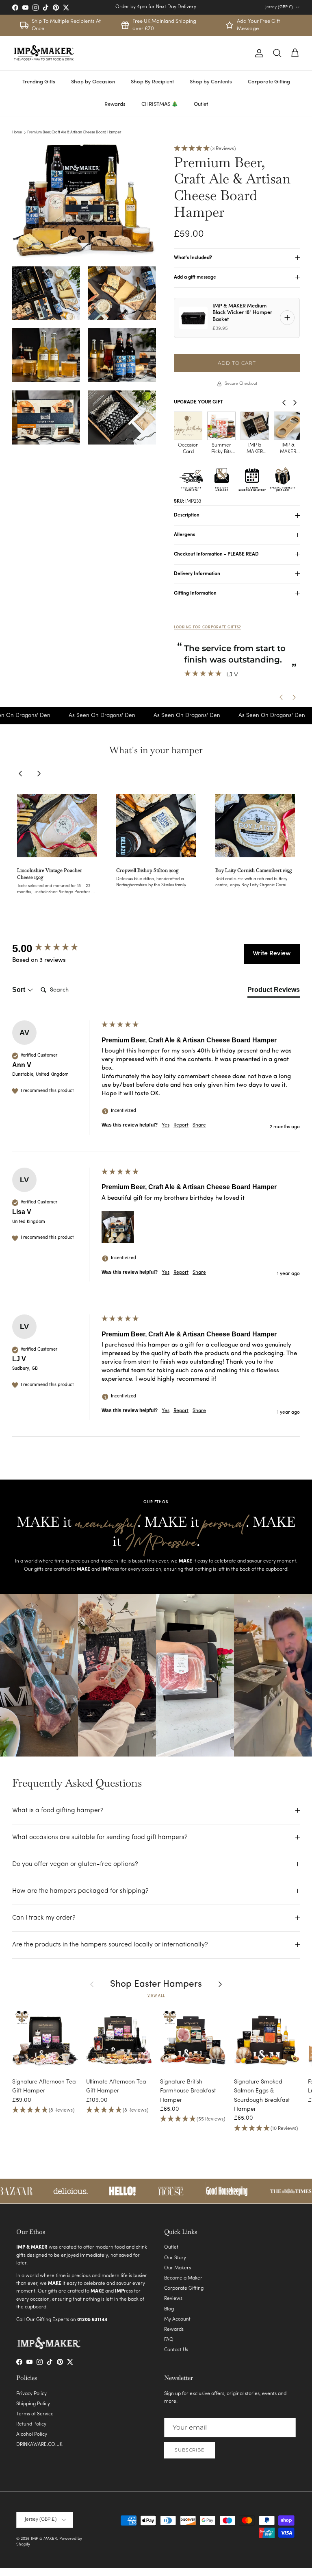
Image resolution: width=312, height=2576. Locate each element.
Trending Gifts (39, 82)
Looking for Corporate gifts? (207, 627)
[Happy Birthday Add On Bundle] (288, 426)
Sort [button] (19, 990)
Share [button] (199, 1125)
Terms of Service (35, 2414)
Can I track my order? (44, 1918)
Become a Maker (183, 2278)
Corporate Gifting (269, 82)
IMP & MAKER (44, 2539)
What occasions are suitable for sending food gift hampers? (100, 1837)
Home (17, 132)
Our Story (175, 2258)
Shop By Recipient (152, 82)
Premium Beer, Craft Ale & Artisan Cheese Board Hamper (74, 132)
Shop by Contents (211, 82)
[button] (237, 149)
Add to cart (237, 363)
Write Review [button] (272, 954)
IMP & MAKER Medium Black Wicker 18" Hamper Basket (242, 313)
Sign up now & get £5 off (156, 7)
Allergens (184, 535)
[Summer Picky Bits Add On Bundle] (188, 426)
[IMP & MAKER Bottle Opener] (255, 426)
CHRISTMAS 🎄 (160, 104)
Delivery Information (197, 574)
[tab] (274, 992)
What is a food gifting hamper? (58, 1811)
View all (156, 1996)
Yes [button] (166, 1125)
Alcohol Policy (32, 2434)
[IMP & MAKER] (44, 53)
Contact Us (176, 2350)
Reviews (173, 2299)
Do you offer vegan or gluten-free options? (75, 1864)
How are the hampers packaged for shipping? (80, 1891)
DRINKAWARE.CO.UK (39, 2445)
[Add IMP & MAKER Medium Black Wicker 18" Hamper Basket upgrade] (287, 318)
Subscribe (190, 2450)
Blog (169, 2309)
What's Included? (193, 258)
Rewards (115, 104)
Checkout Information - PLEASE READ (216, 554)
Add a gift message (195, 277)
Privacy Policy (31, 2394)
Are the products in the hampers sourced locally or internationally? (110, 1945)
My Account (177, 2319)
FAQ (169, 2340)
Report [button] (181, 1125)
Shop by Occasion (93, 82)
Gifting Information (195, 593)
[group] (55, 948)
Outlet (201, 104)
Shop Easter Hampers (156, 1984)
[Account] (258, 53)
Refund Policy (31, 2424)
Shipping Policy (33, 2404)
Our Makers (178, 2268)
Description (187, 515)
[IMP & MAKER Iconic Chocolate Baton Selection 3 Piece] (221, 426)
